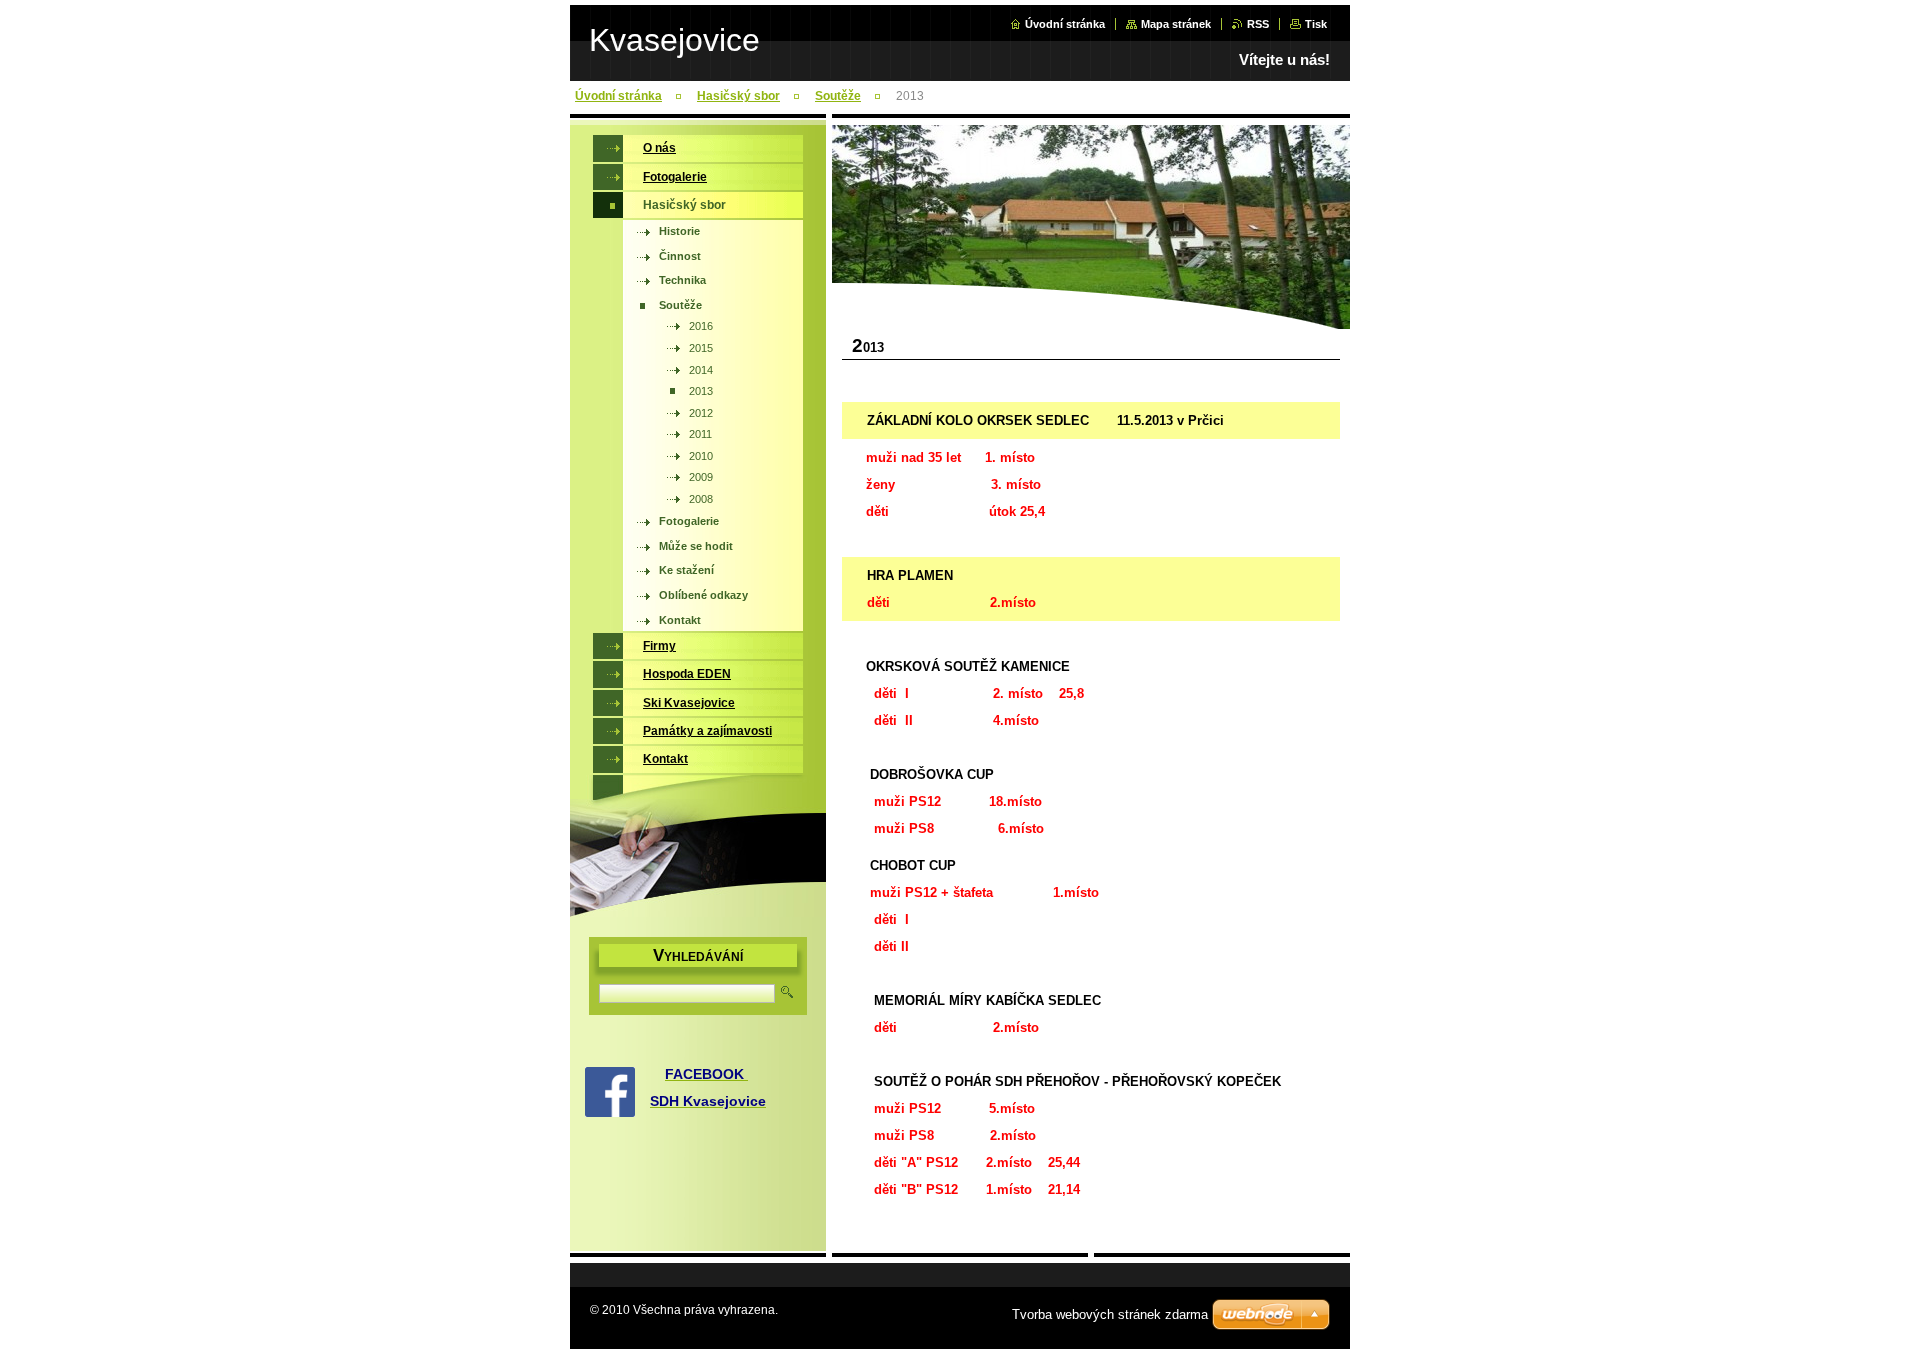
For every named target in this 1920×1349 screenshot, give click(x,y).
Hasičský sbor (738, 96)
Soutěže (838, 96)
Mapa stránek (1176, 24)
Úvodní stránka (1065, 24)
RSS (1258, 24)
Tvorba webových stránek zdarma (1110, 1314)
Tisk (1316, 24)
